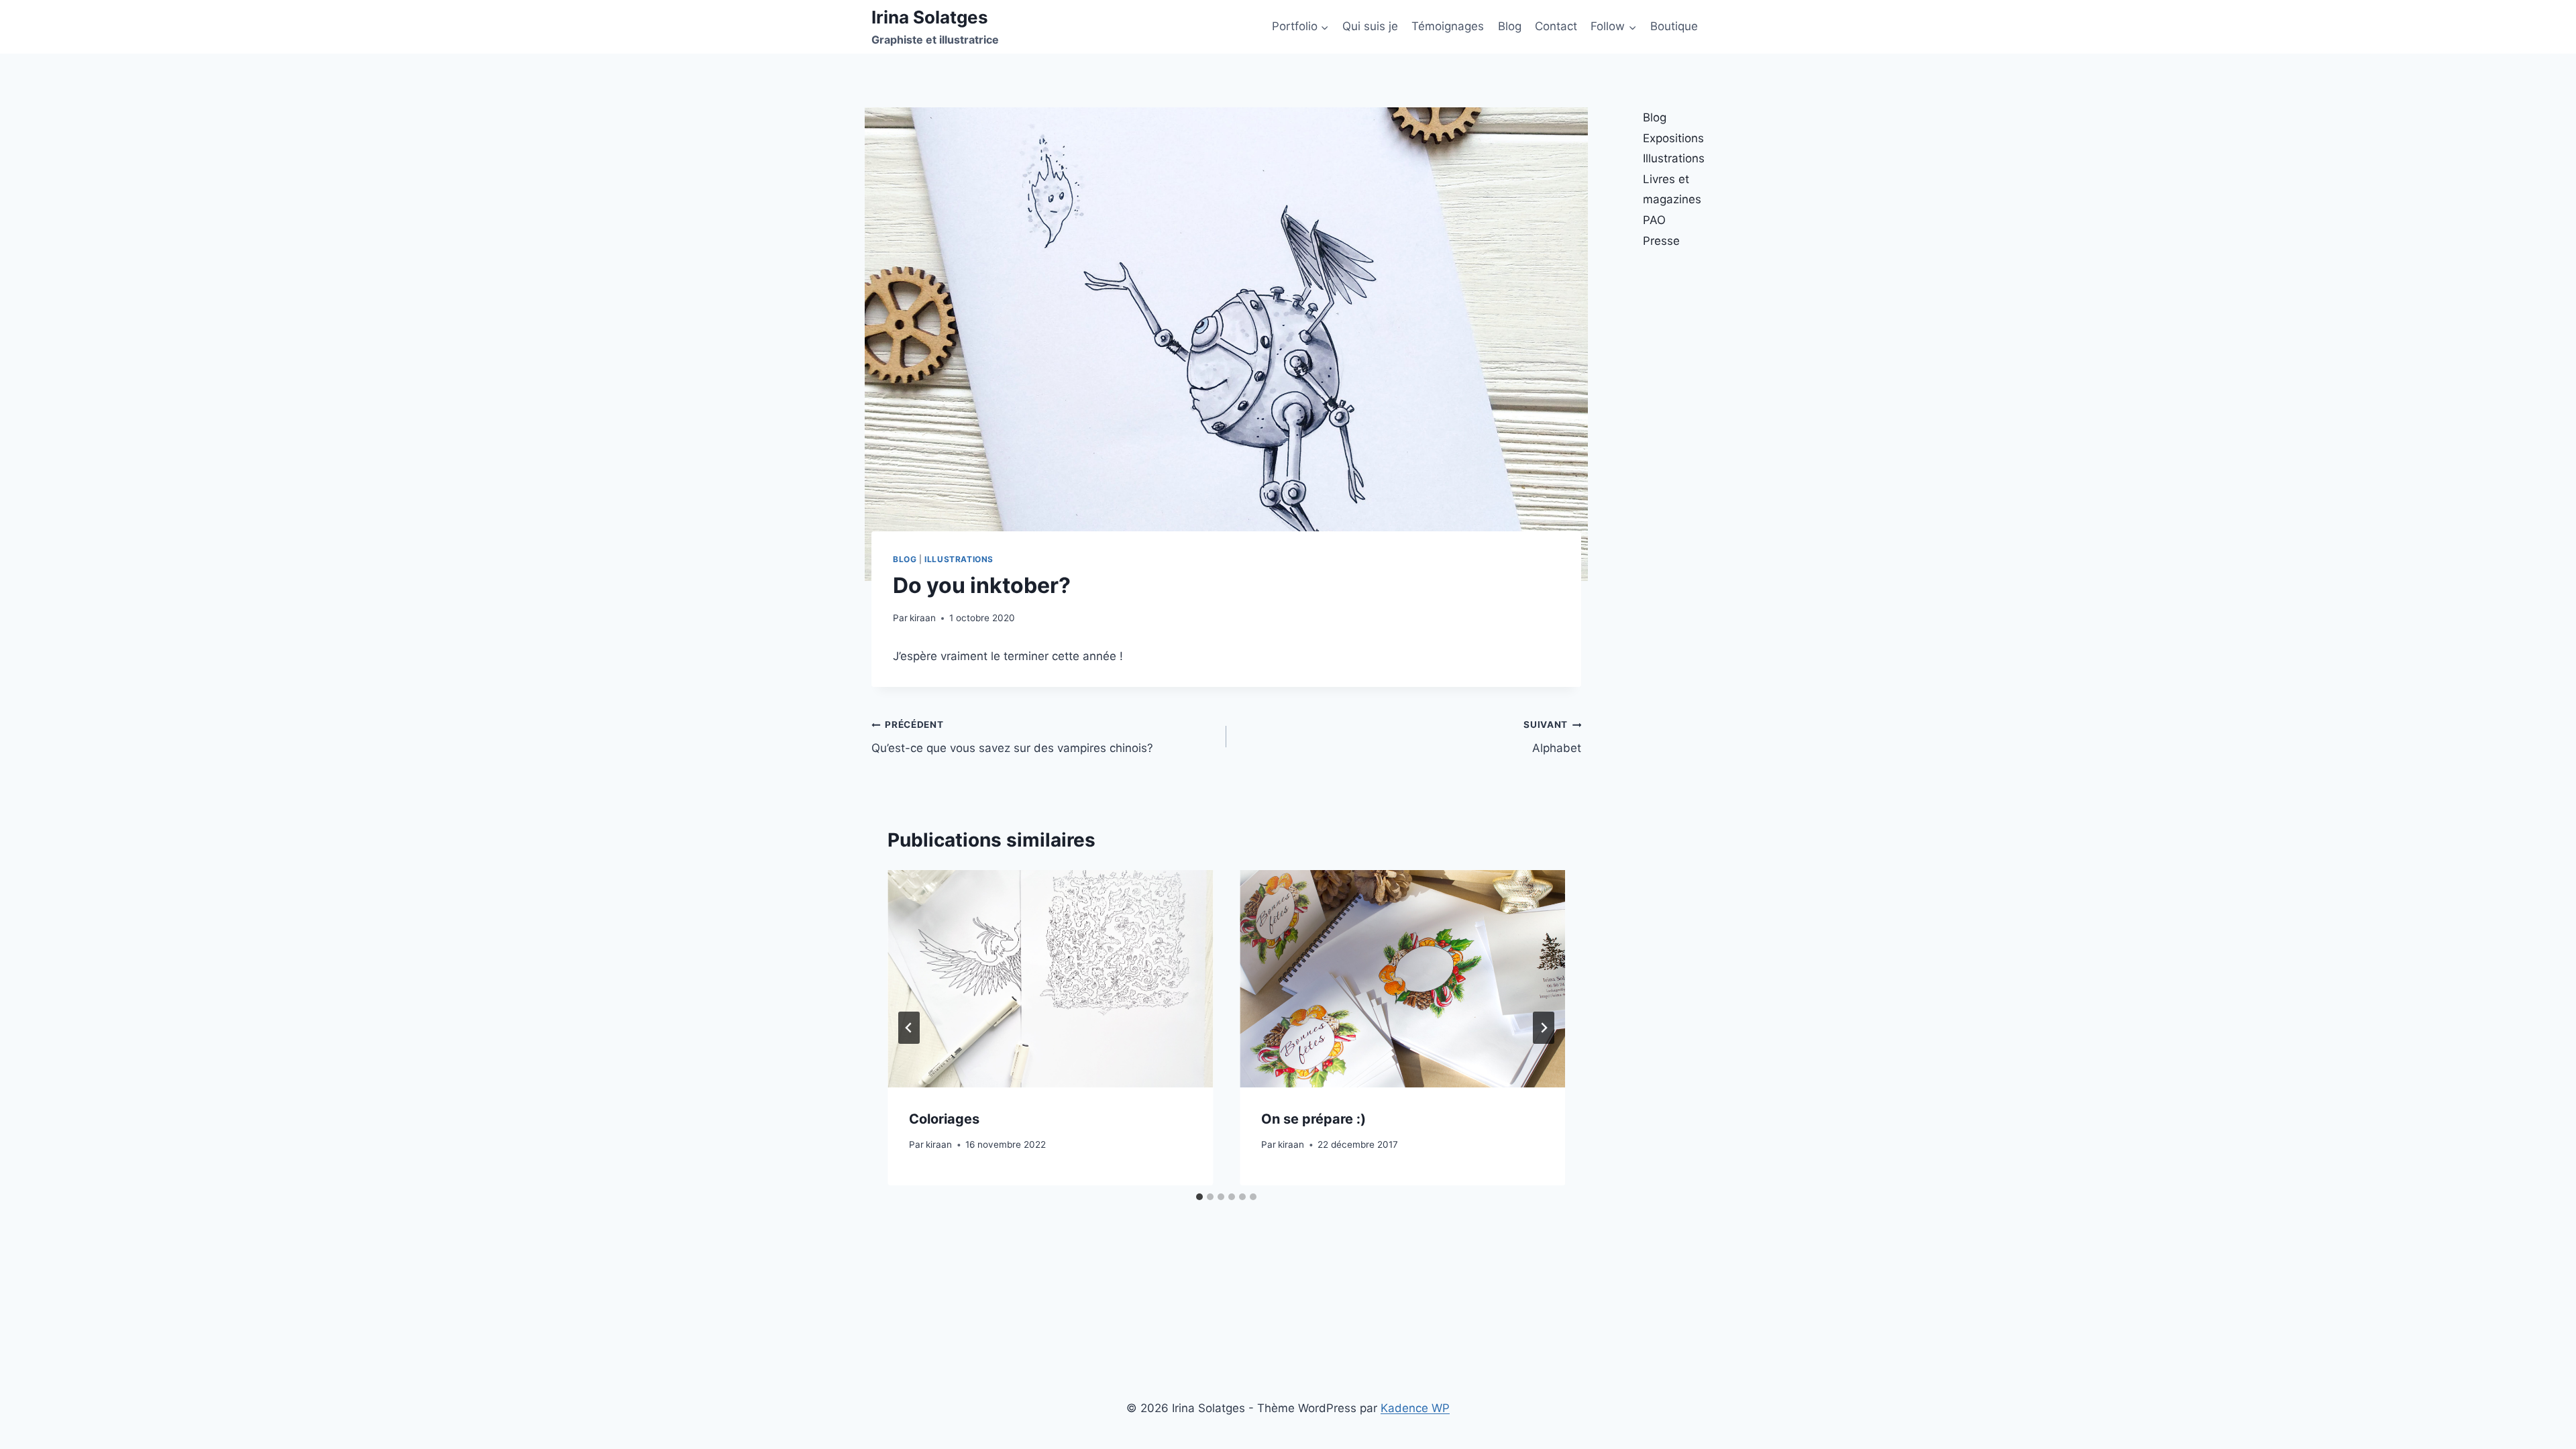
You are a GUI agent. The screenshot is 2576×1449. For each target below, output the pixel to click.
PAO (1654, 220)
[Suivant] (1544, 1028)
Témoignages (1448, 26)
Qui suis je (1370, 26)
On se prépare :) (1313, 1119)
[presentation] (1050, 978)
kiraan (923, 618)
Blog (1510, 26)
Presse (1661, 241)
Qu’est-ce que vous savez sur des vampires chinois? (1012, 737)
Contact (1556, 26)
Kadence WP (1415, 1408)
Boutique (1674, 26)
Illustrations (959, 559)
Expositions (1673, 138)
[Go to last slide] (909, 1028)
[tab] (1199, 1197)
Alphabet (1552, 737)
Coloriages (944, 1119)
